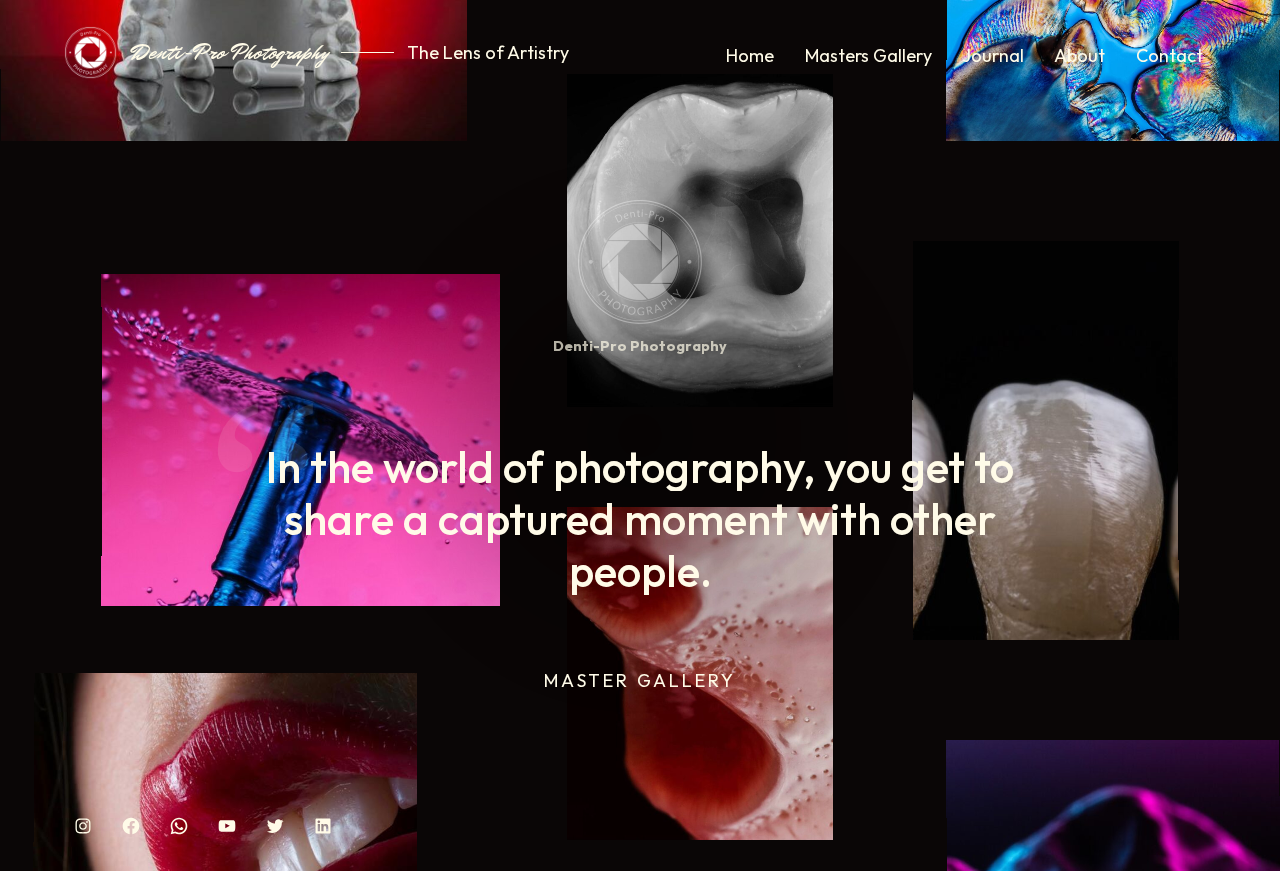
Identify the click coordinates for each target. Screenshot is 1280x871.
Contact (1169, 55)
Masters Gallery (868, 55)
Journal (993, 55)
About (1079, 55)
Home (750, 55)
